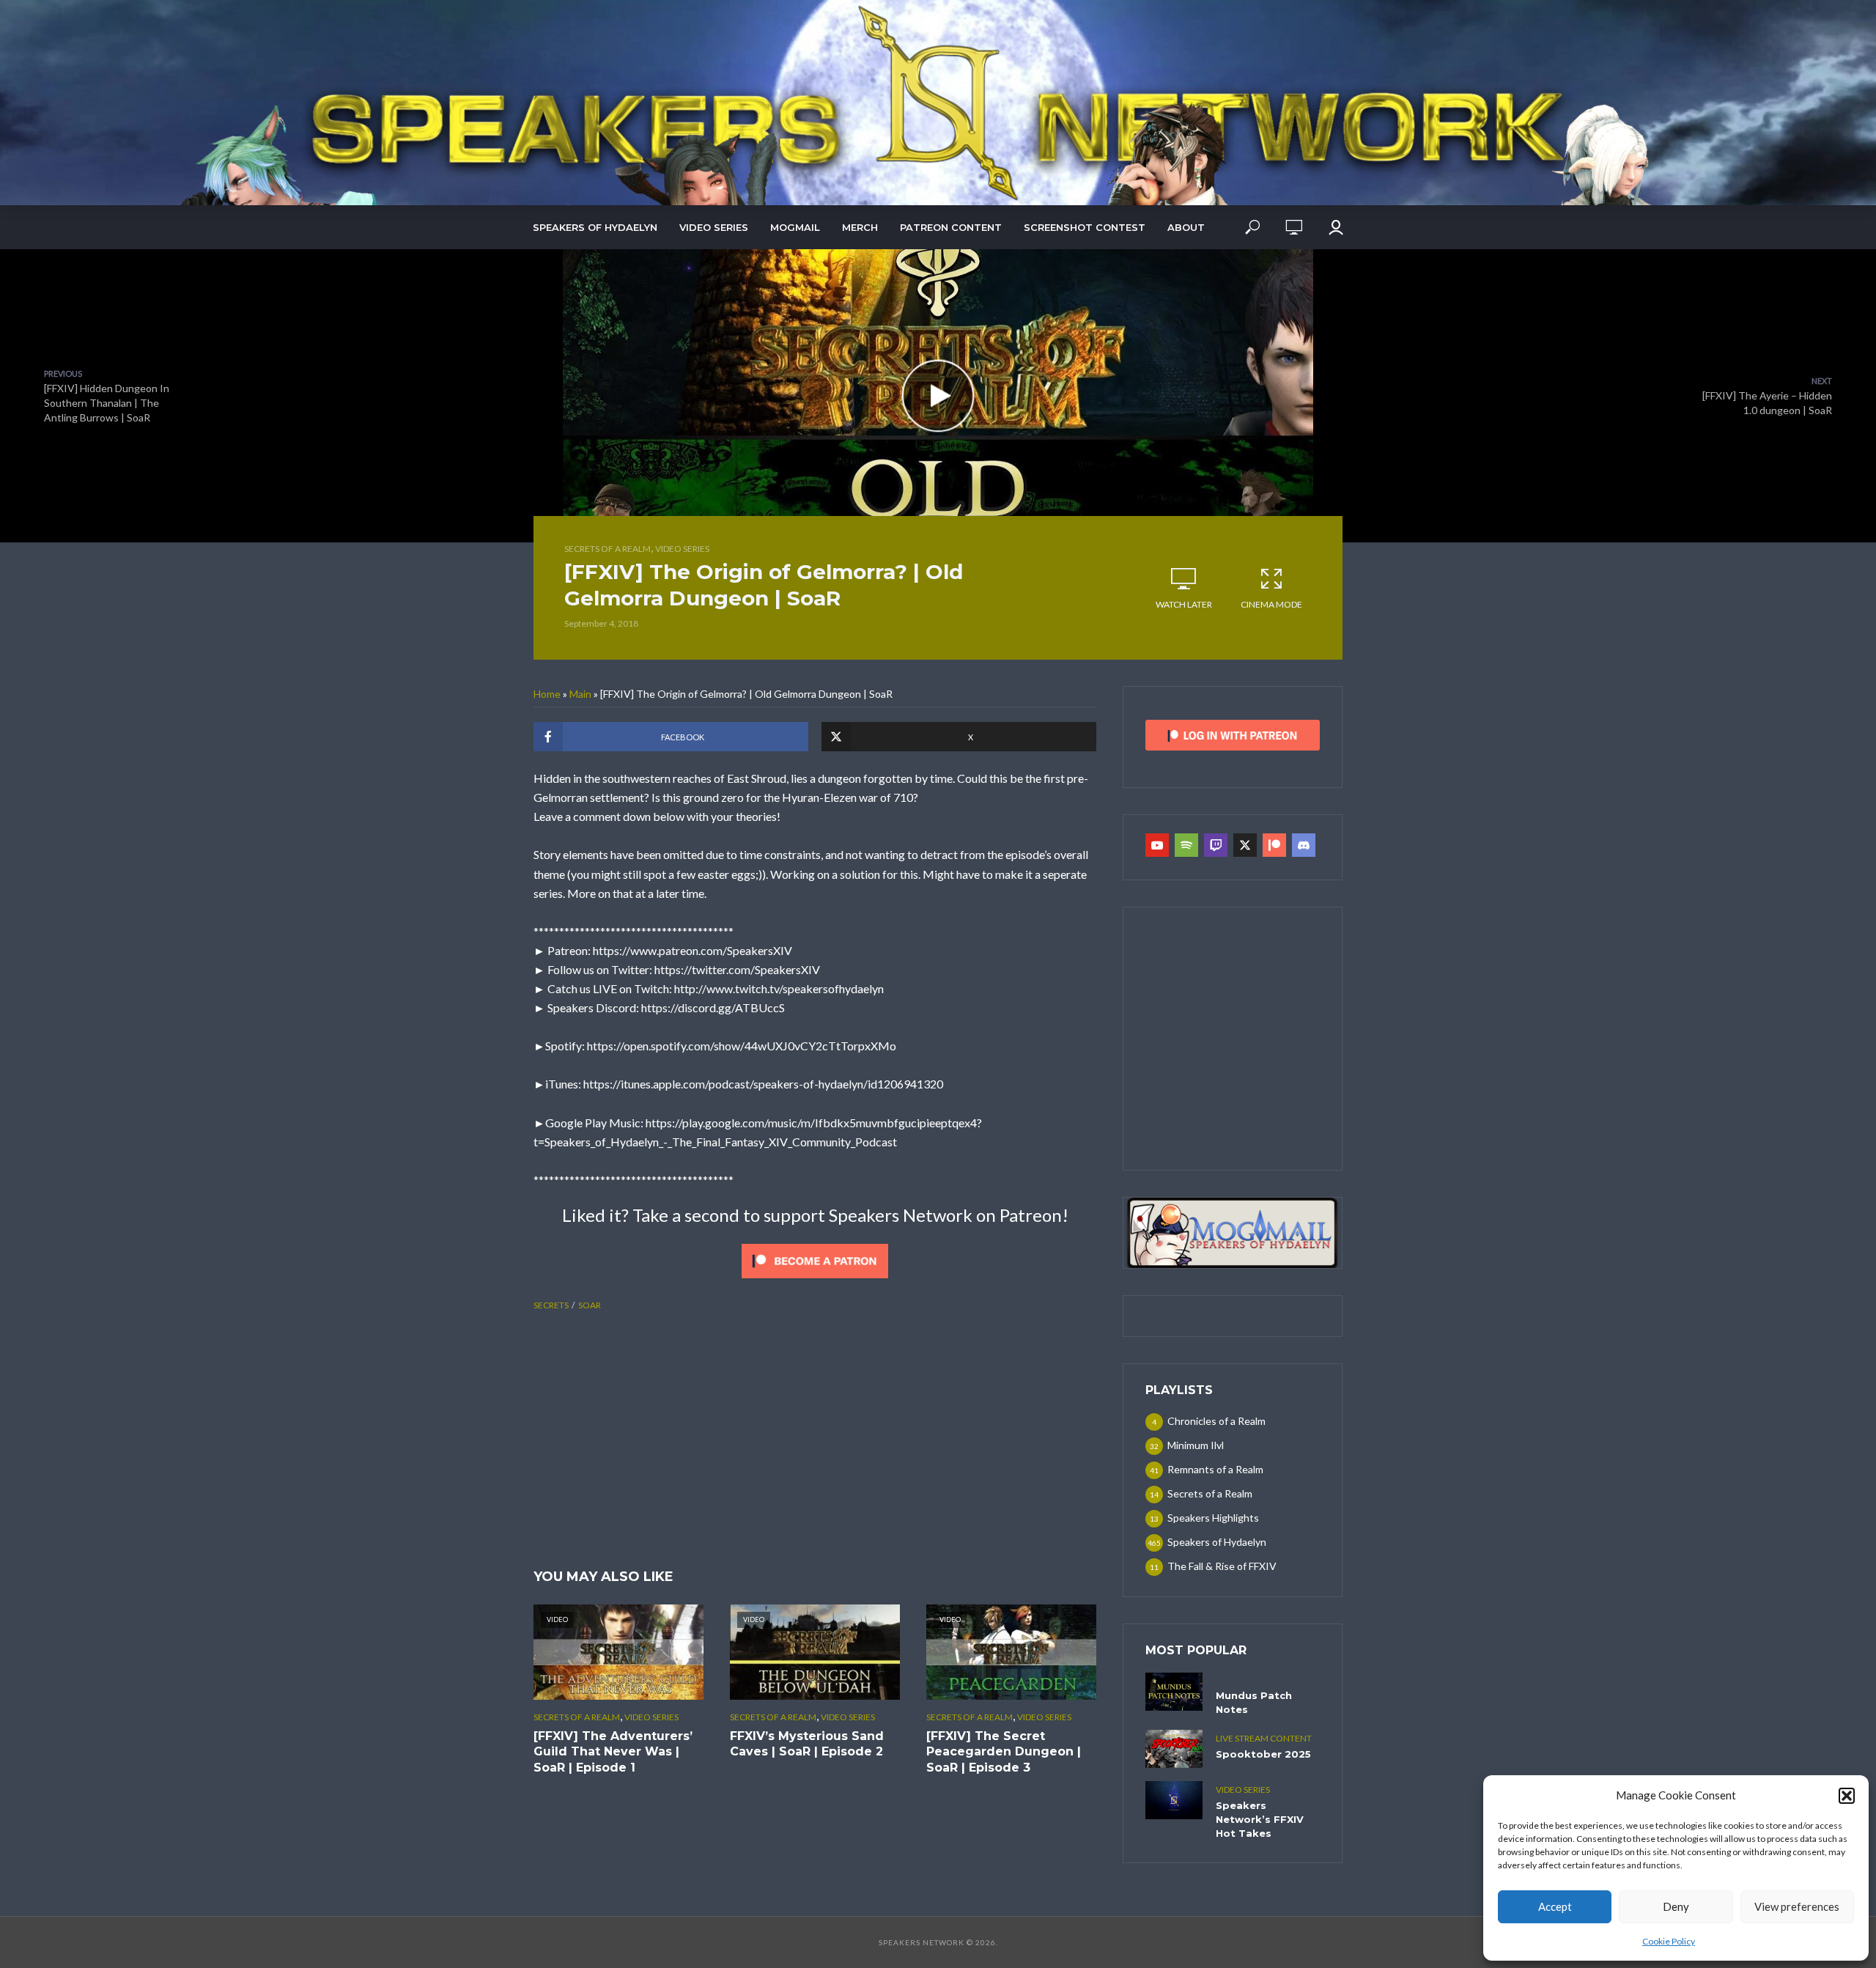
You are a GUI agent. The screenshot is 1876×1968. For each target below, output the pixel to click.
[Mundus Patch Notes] (1174, 1692)
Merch (860, 227)
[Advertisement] (815, 1442)
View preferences (1797, 1906)
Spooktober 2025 (1263, 1754)
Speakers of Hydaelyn (595, 227)
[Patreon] (1274, 845)
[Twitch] (1216, 845)
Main (580, 694)
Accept (1555, 1906)
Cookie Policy (1669, 1941)
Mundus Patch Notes (1254, 1702)
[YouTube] (1157, 845)
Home (547, 694)
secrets (551, 1305)
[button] (1847, 1796)
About (1186, 227)
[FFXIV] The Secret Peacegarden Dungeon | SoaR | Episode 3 (1004, 1752)
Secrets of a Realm (608, 549)
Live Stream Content (1264, 1738)
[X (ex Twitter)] (1245, 845)
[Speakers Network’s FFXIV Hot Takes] (1174, 1800)
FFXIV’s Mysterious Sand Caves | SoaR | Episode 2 (807, 1744)
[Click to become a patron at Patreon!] (815, 1259)
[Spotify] (1186, 845)
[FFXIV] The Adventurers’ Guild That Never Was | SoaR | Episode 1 (613, 1752)
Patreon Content (951, 227)
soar (590, 1305)
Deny (1676, 1906)
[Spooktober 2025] (1174, 1749)
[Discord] (1304, 845)
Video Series (714, 227)
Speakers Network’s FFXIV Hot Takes (1260, 1819)
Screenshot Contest (1085, 227)
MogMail (795, 227)
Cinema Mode (1271, 604)
